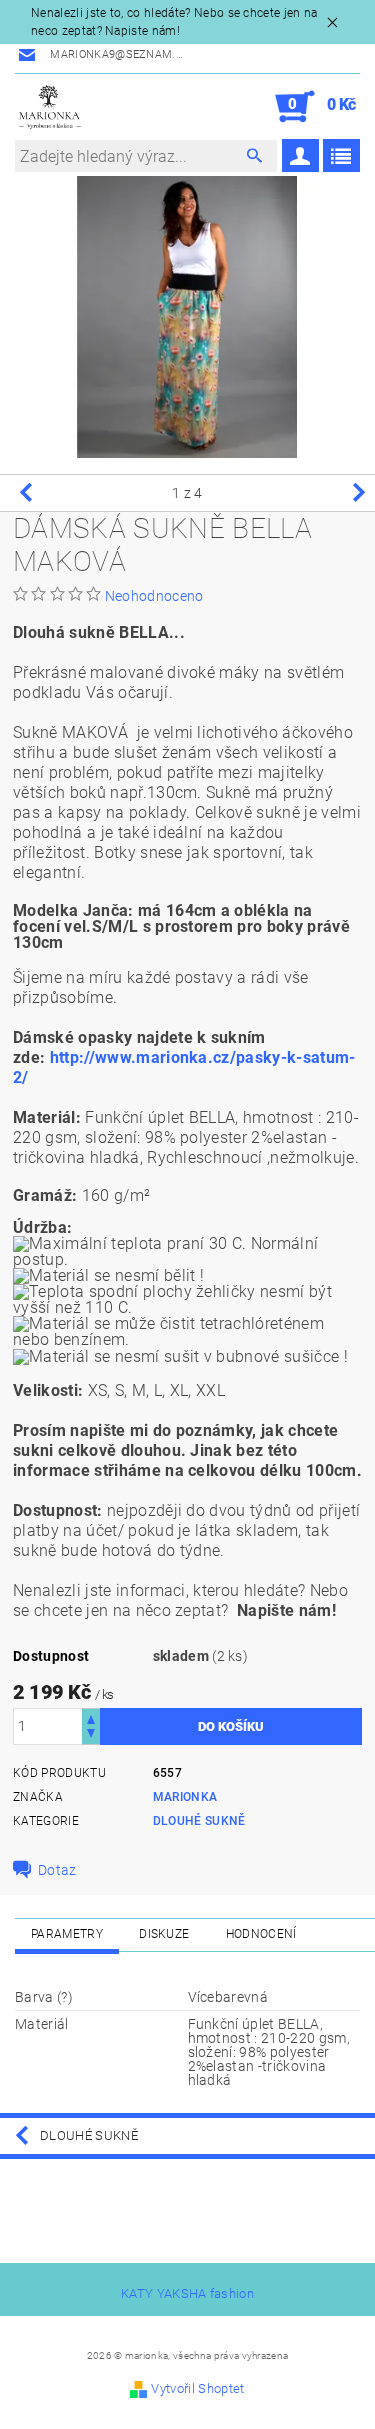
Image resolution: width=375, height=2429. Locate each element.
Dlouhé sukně (199, 1821)
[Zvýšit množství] (91, 1717)
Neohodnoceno (154, 596)
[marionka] (50, 107)
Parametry (67, 1934)
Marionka (185, 1797)
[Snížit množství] (91, 1735)
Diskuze (164, 1934)
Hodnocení (261, 1934)
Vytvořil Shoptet (197, 2388)
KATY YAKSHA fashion (187, 2293)
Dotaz (57, 1870)
